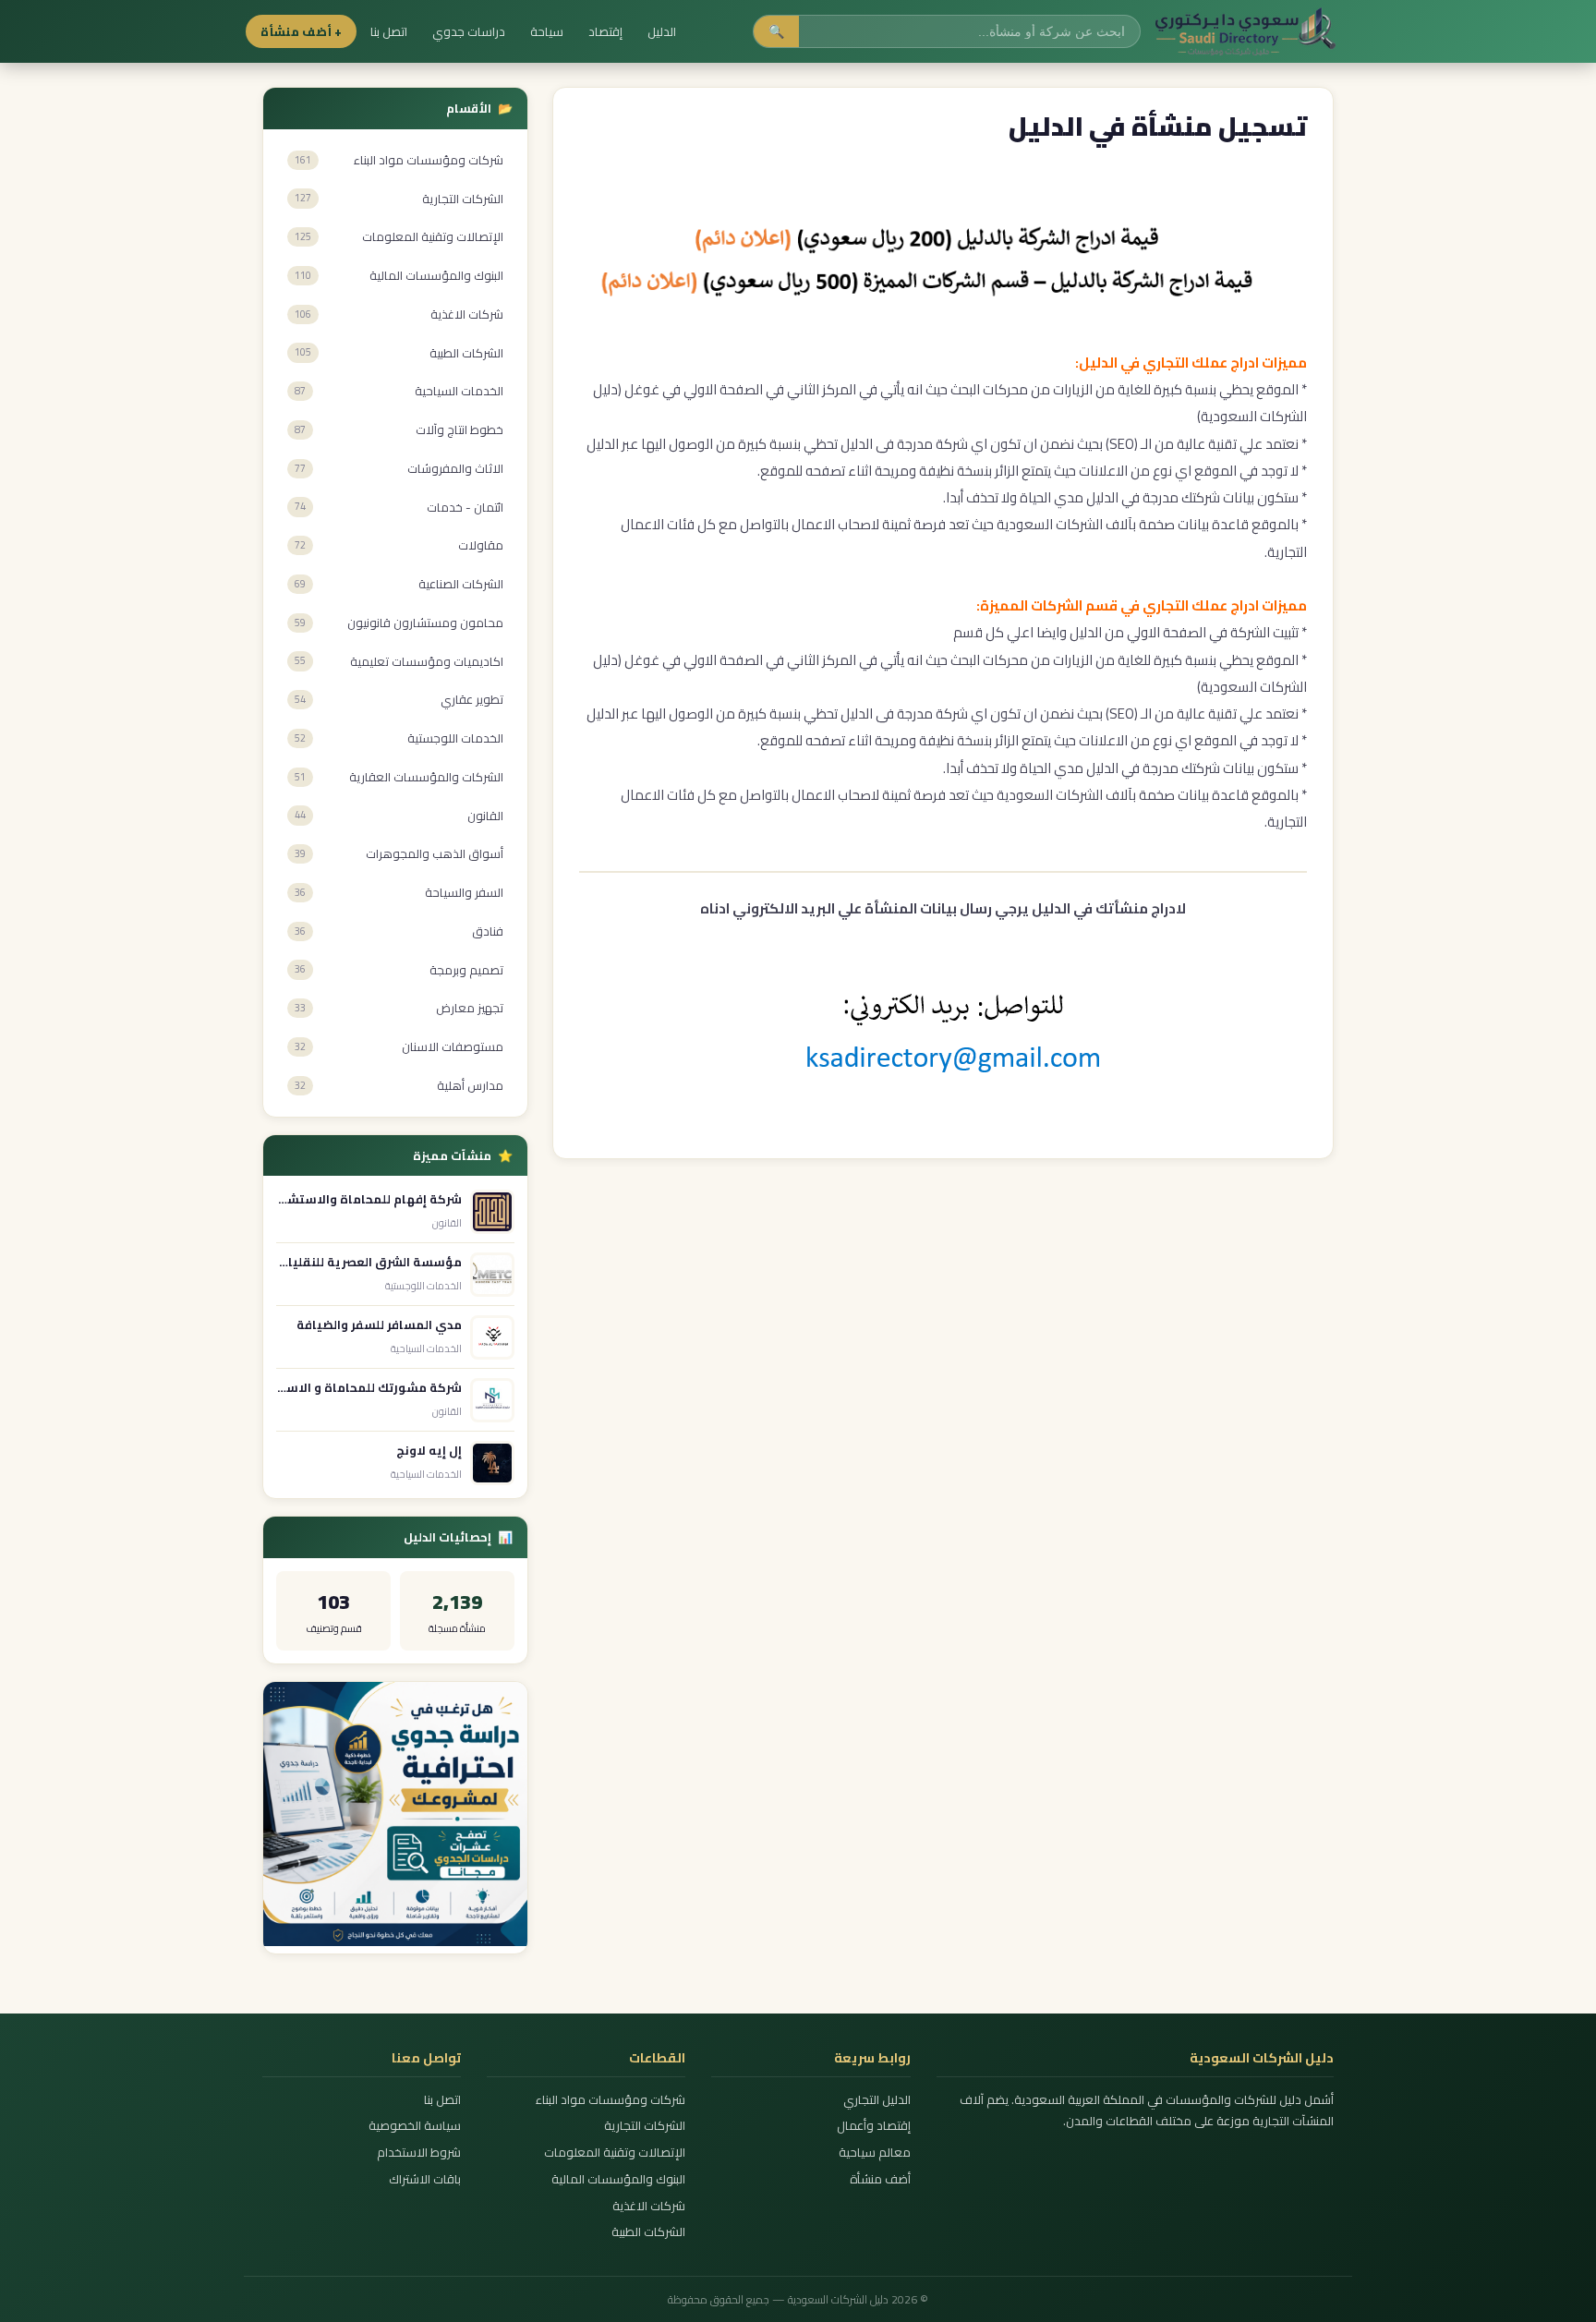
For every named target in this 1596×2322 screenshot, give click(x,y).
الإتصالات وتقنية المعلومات (615, 2153)
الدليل (662, 31)
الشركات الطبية (648, 2232)
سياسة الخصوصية (415, 2126)
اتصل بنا (389, 31)
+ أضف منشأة (301, 31)
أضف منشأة (880, 2179)
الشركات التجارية (645, 2126)
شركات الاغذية (649, 2206)
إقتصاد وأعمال (873, 2126)
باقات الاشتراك (425, 2179)
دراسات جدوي (469, 31)
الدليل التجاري (877, 2100)
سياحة (547, 31)
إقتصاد (605, 31)
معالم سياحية (874, 2153)
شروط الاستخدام (419, 2153)
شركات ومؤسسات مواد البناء (611, 2100)
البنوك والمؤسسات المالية (618, 2179)
